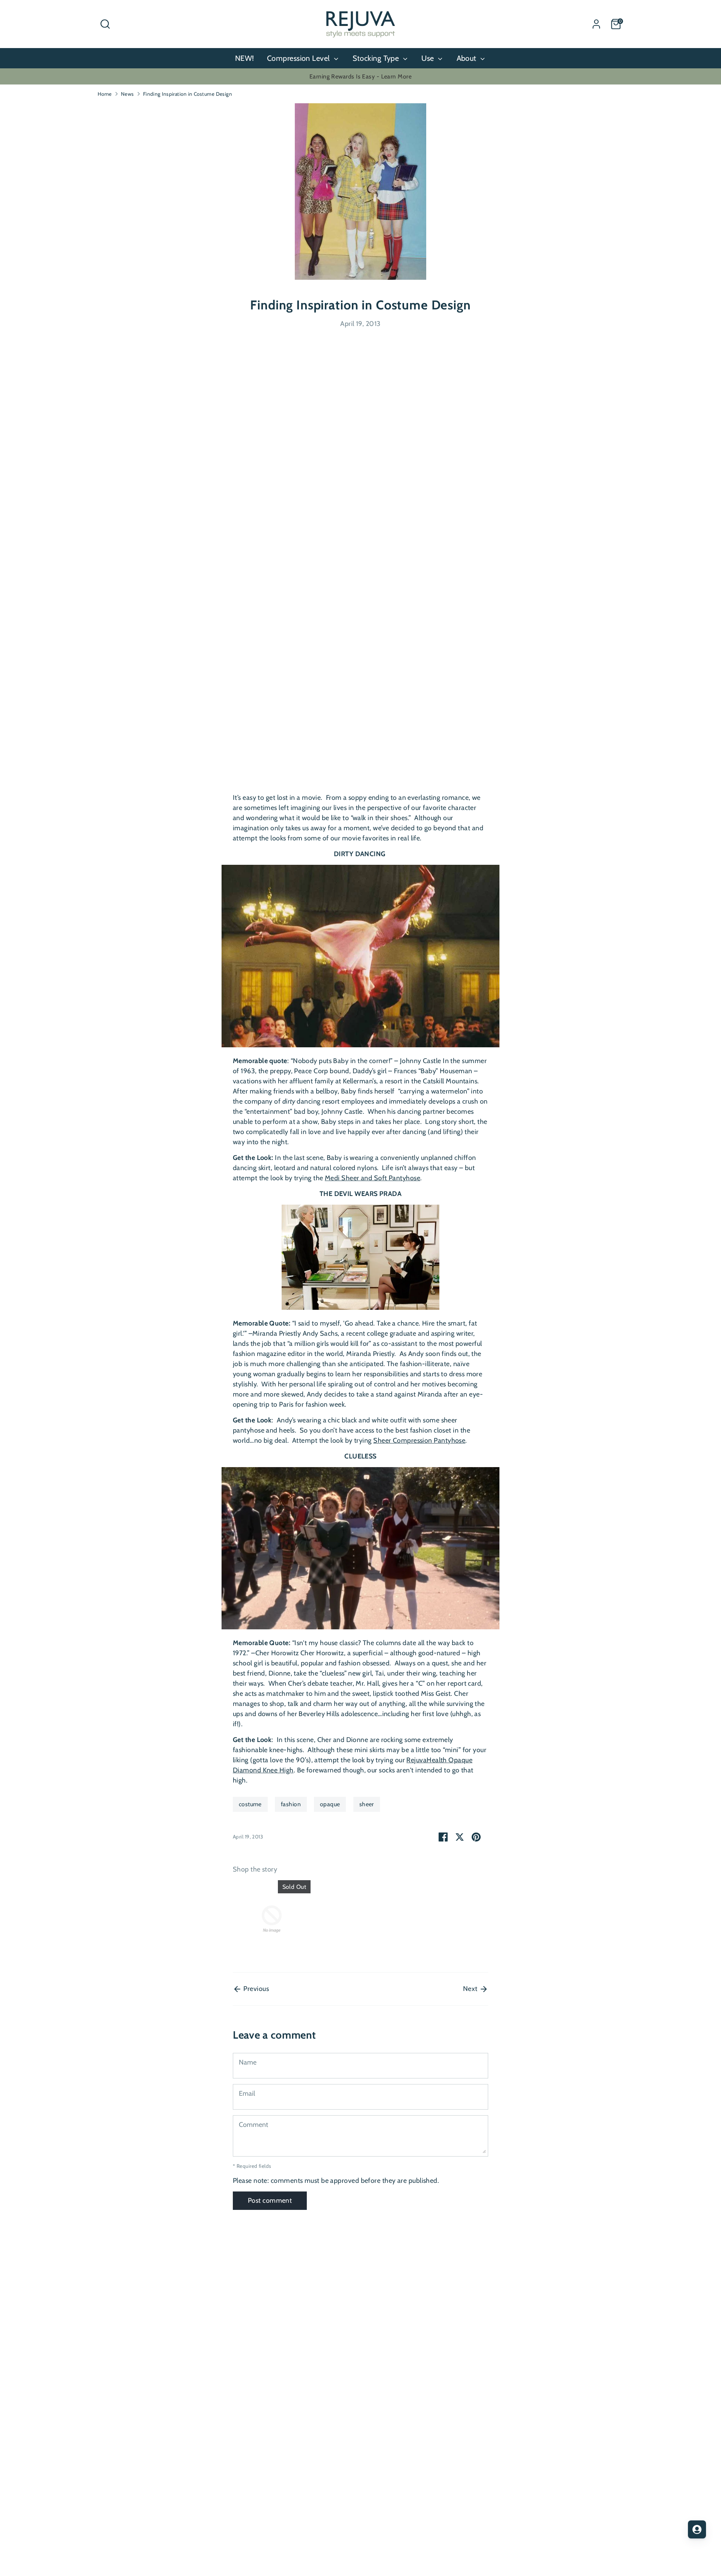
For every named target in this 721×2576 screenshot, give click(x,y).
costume (250, 1804)
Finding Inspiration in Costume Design (188, 94)
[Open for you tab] (697, 2529)
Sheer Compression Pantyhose (419, 1440)
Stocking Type (377, 58)
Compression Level (299, 58)
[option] (266, 1921)
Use (429, 58)
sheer (367, 1804)
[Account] (596, 24)
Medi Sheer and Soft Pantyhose (373, 1178)
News (127, 94)
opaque (330, 1804)
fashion (291, 1804)
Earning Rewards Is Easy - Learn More (360, 76)
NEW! (245, 58)
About (468, 58)
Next (471, 1989)
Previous (255, 1989)
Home (105, 94)
